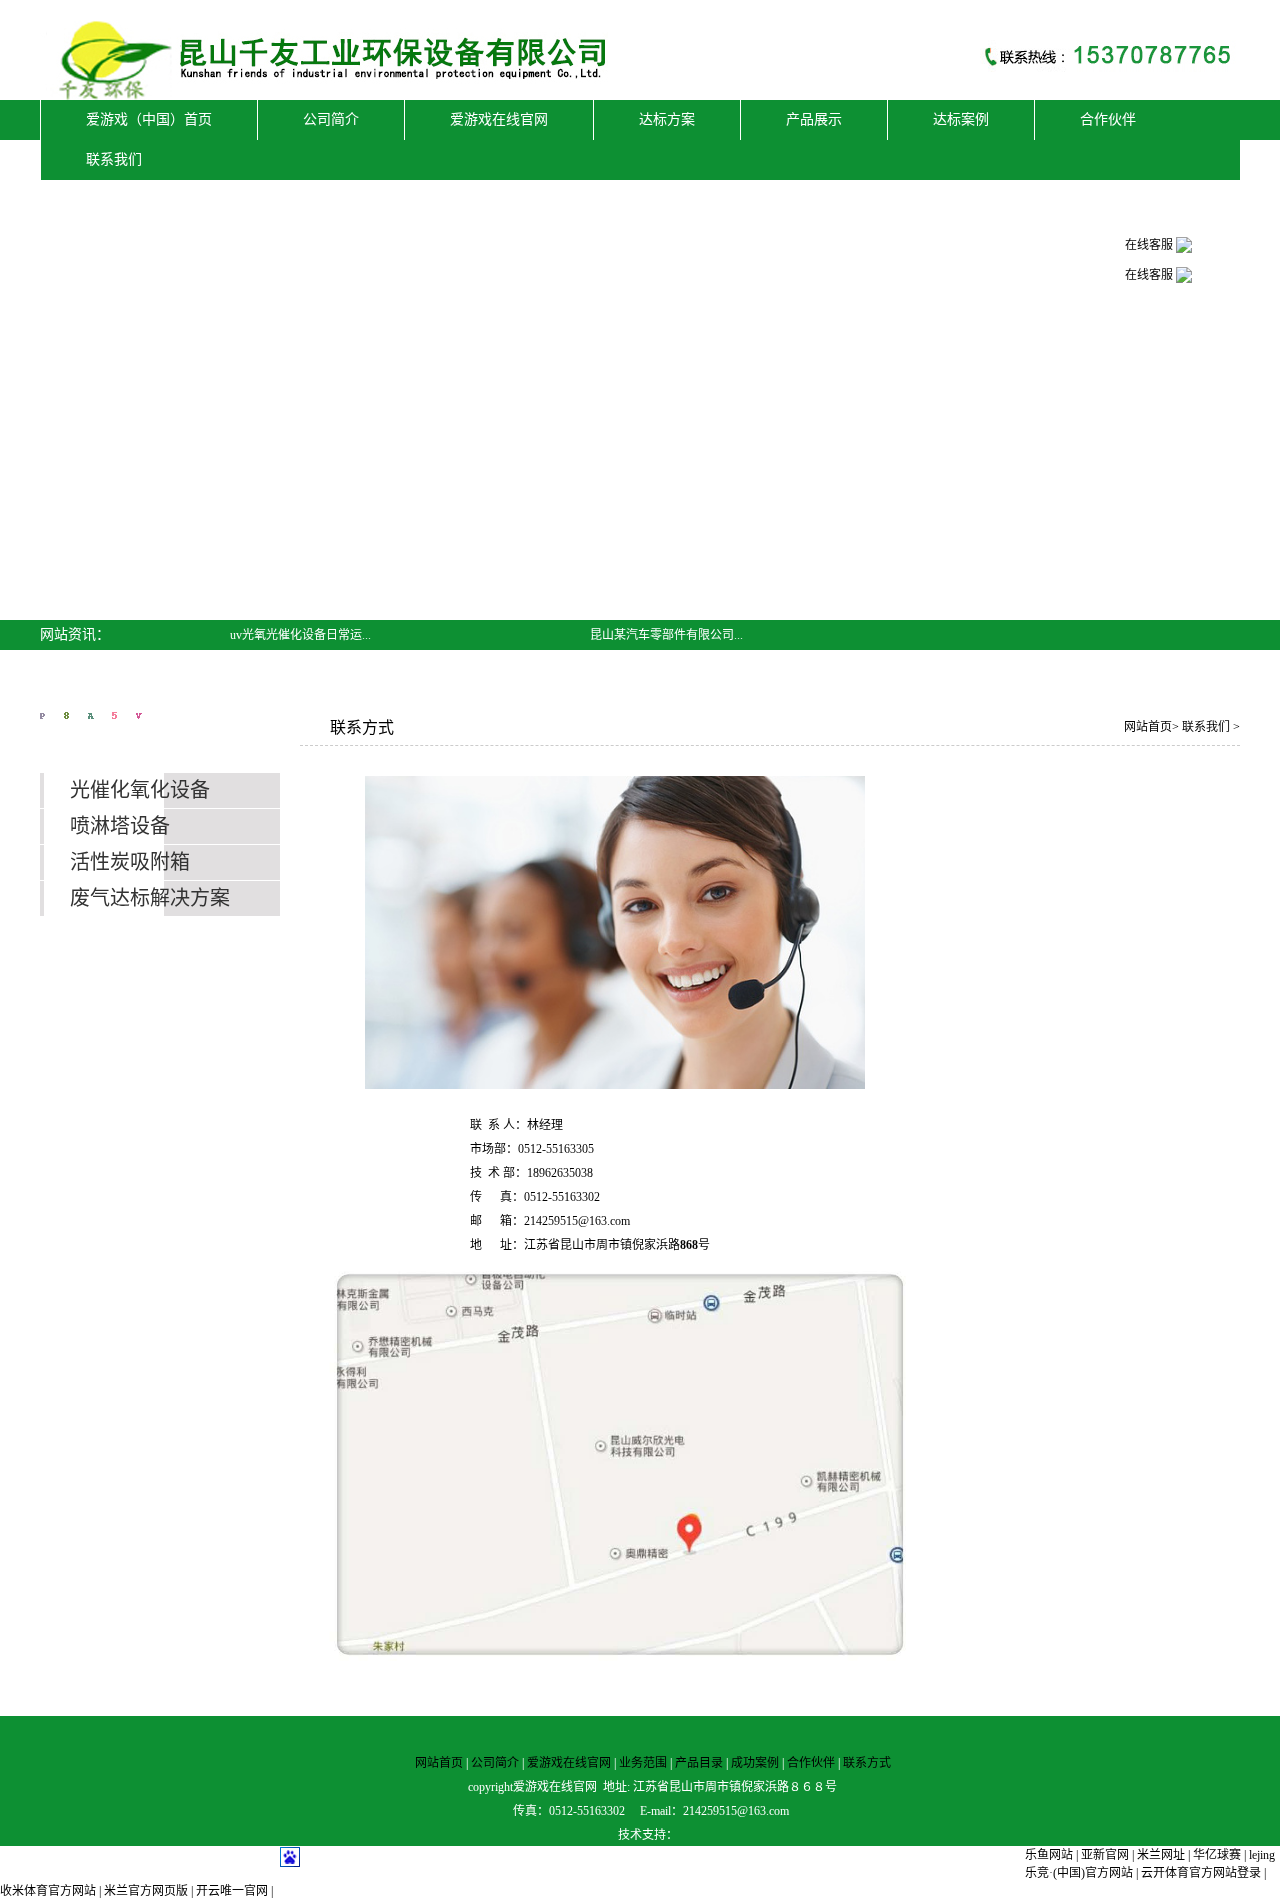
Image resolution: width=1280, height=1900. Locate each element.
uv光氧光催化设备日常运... (300, 635)
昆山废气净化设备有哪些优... (306, 695)
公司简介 (495, 1763)
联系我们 (1207, 727)
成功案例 (755, 1763)
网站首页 (1148, 727)
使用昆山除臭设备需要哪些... (666, 695)
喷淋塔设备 (120, 826)
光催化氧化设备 (140, 790)
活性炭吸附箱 (130, 862)
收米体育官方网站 (48, 1891)
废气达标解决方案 (150, 898)
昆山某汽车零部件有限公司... (666, 635)
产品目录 (699, 1763)
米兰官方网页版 (146, 1891)
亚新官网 (1105, 1855)
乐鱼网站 (1049, 1855)
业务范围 (643, 1763)
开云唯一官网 (232, 1891)
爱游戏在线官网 (569, 1763)
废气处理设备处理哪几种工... (666, 665)
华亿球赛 (1217, 1855)
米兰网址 (1161, 1855)
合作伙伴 (811, 1763)
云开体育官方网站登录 (1201, 1873)
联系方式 (867, 1763)
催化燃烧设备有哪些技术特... (306, 665)
